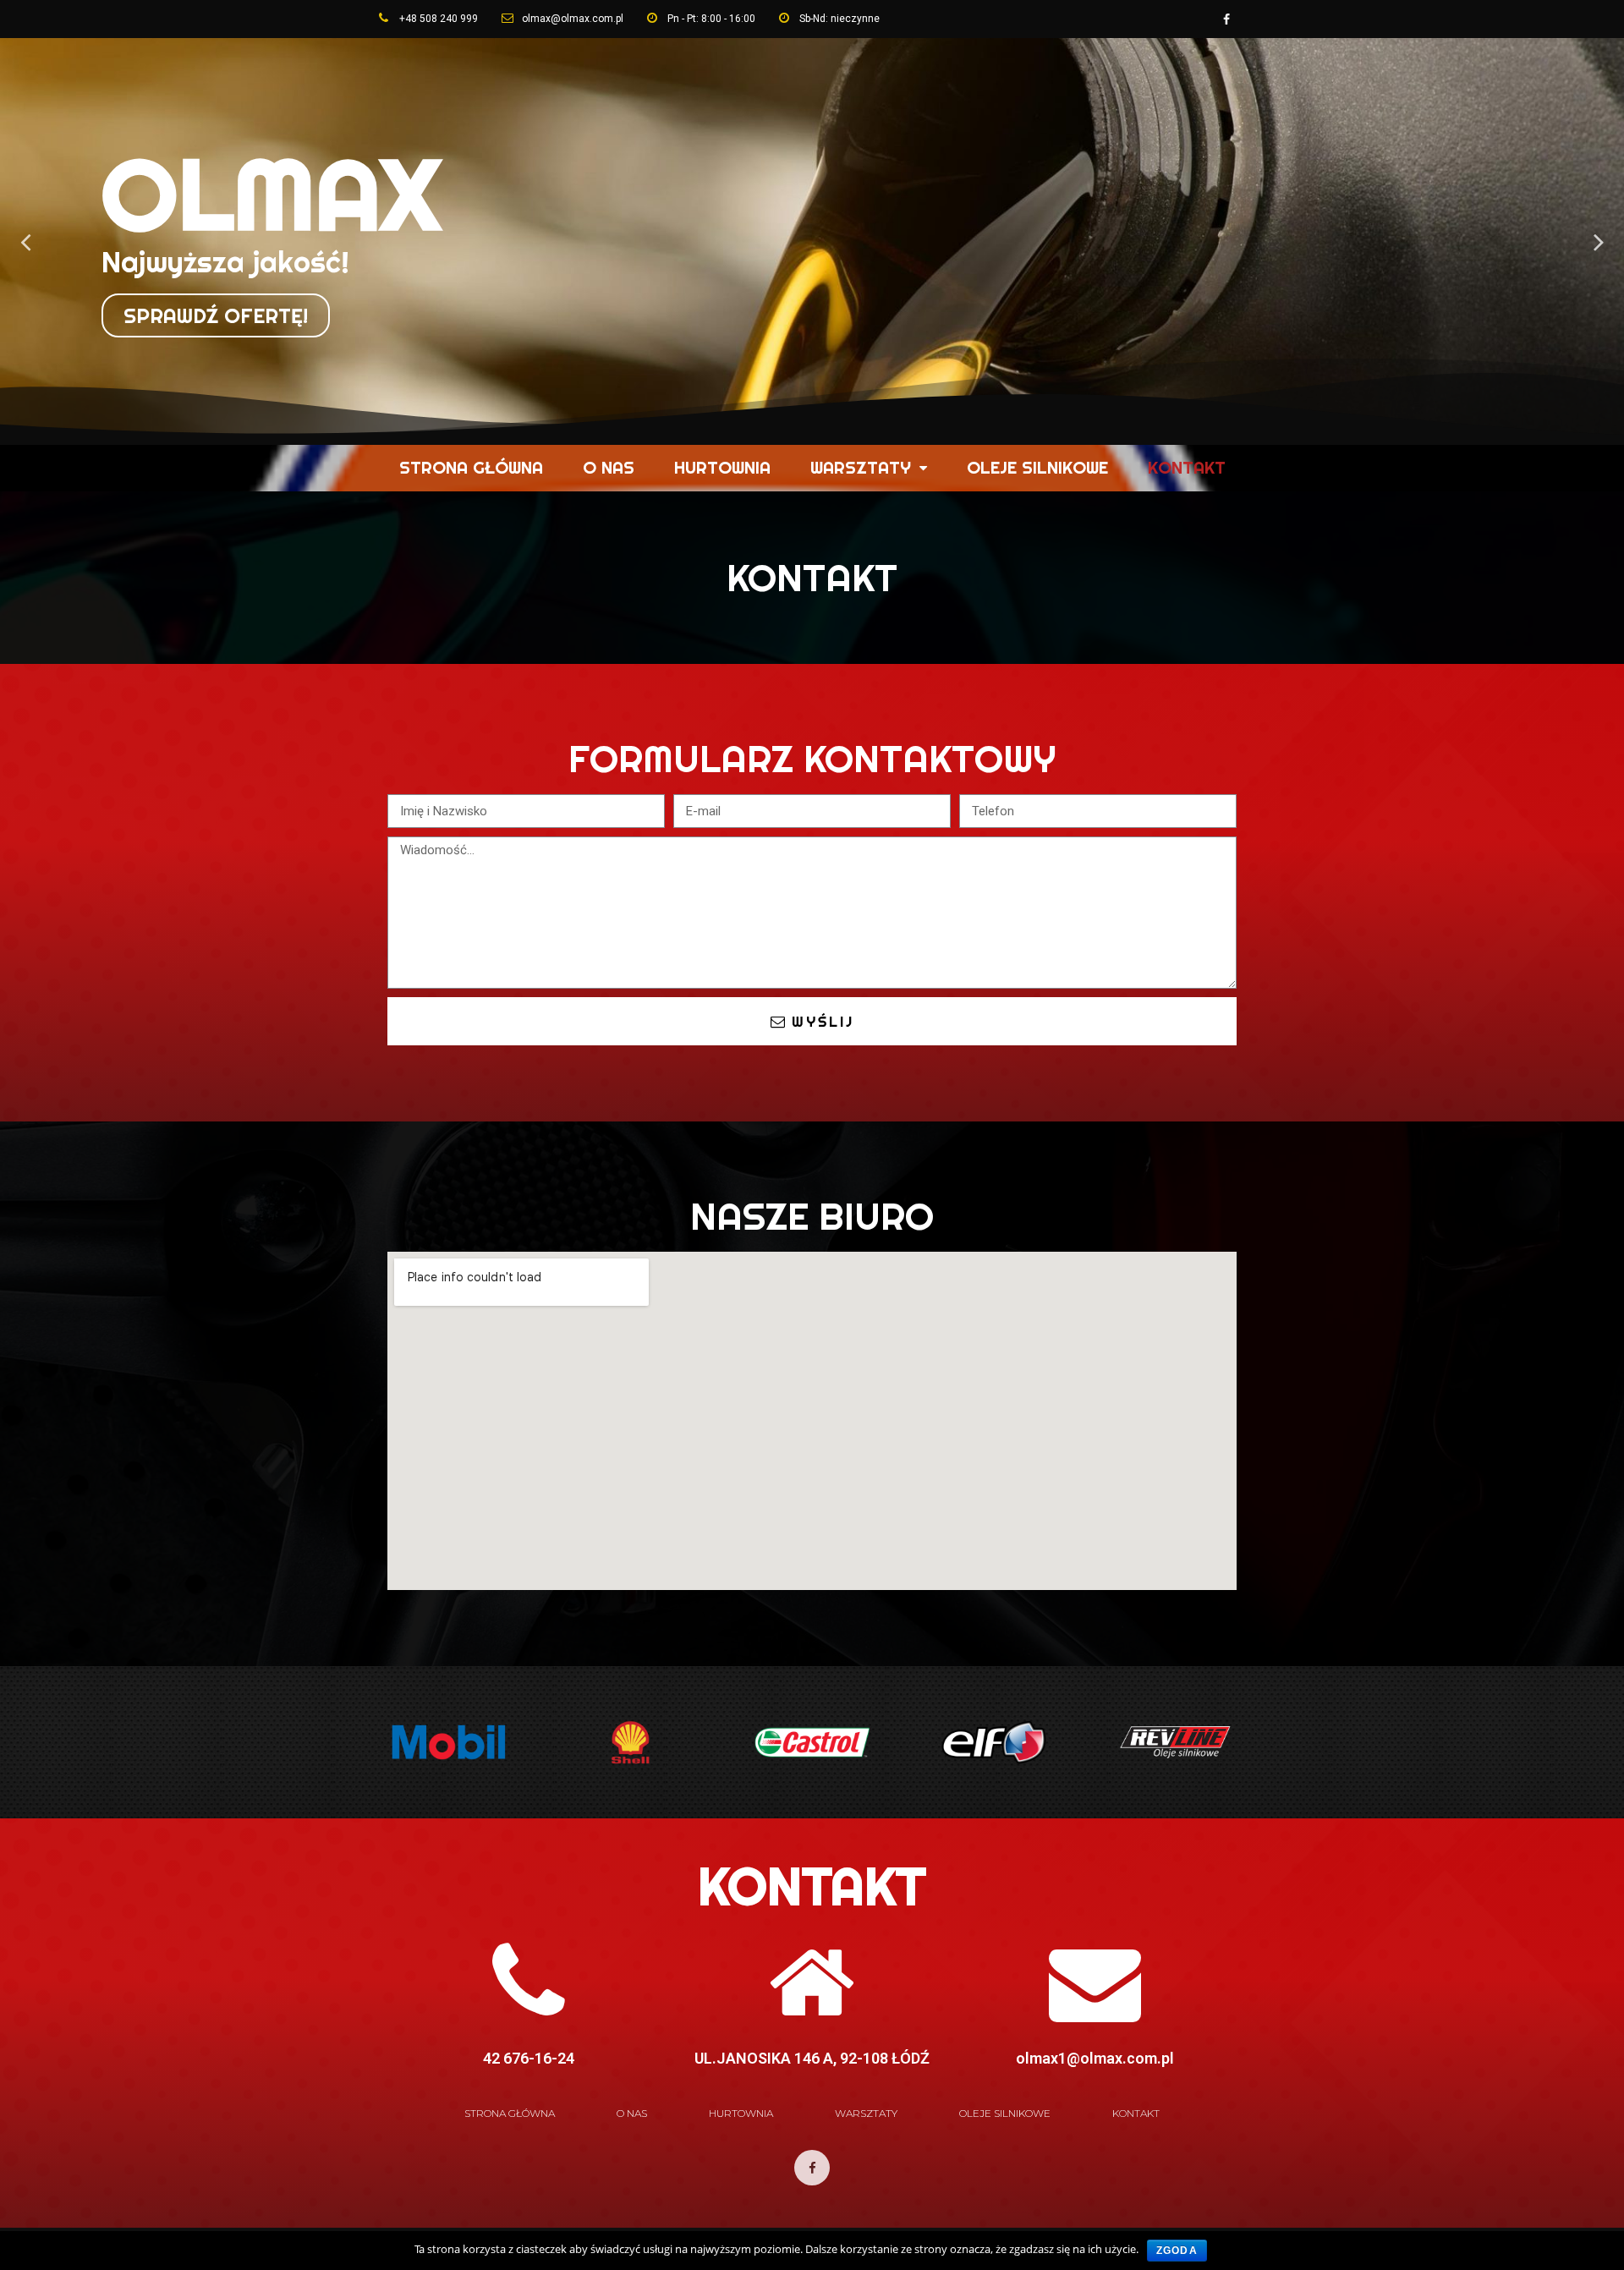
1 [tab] (804, 431)
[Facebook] (1226, 19)
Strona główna (471, 467)
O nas (609, 467)
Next (1599, 241)
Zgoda (1177, 2251)
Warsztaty (861, 467)
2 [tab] (820, 431)
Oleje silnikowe (1037, 467)
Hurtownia (722, 467)
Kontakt (1187, 467)
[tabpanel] (812, 241)
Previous (25, 241)
